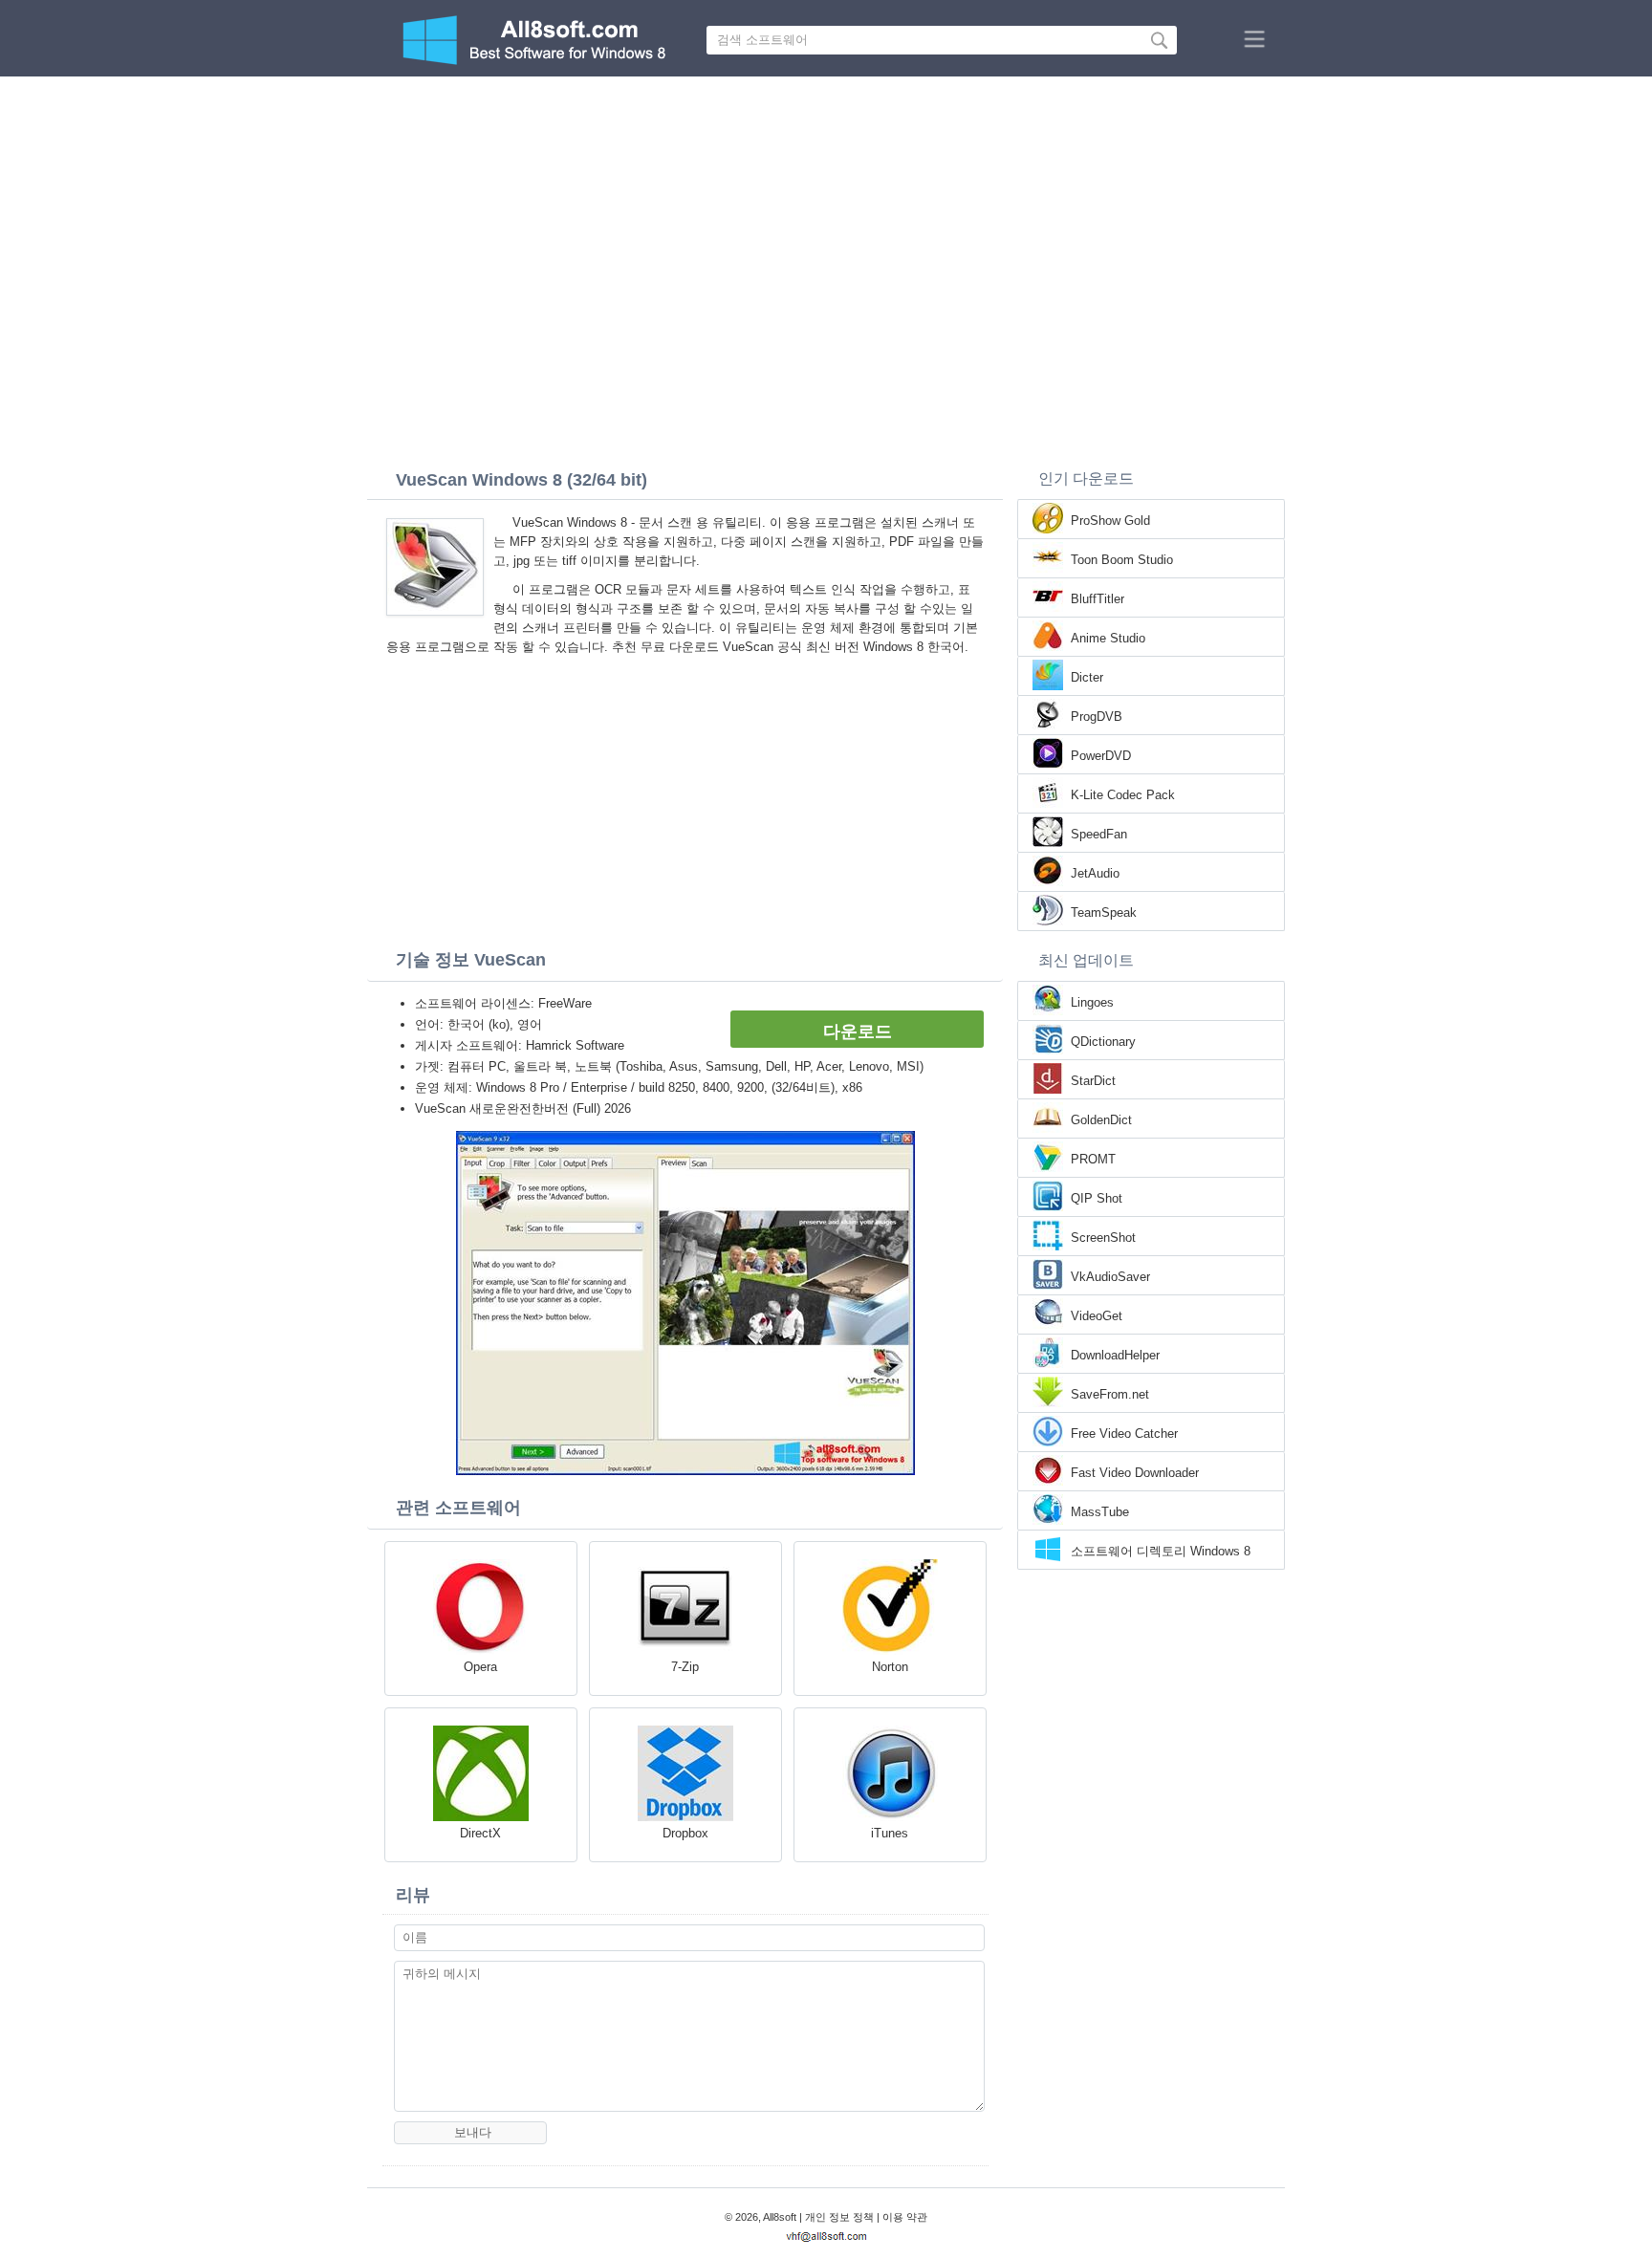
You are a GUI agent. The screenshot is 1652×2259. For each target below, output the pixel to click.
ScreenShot (1103, 1238)
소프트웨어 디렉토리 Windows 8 (1161, 1551)
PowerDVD (1101, 756)
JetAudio (1095, 873)
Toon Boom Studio (1122, 560)
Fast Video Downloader (1135, 1473)
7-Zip (685, 1667)
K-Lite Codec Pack (1123, 795)
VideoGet (1097, 1316)
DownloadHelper (1115, 1355)
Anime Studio (1108, 638)
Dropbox (685, 1833)
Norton (890, 1667)
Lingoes (1092, 1002)
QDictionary (1103, 1042)
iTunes (890, 1833)
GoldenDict (1101, 1120)
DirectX (480, 1833)
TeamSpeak (1104, 912)
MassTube (1100, 1512)
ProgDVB (1097, 717)
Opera (480, 1667)
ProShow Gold (1110, 521)
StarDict (1093, 1081)
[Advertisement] (826, 220)
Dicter (1087, 677)
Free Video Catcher (1124, 1434)
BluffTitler (1098, 599)
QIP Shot (1097, 1198)
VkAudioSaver (1110, 1277)
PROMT (1093, 1159)
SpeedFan (1099, 834)
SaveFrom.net (1110, 1394)
